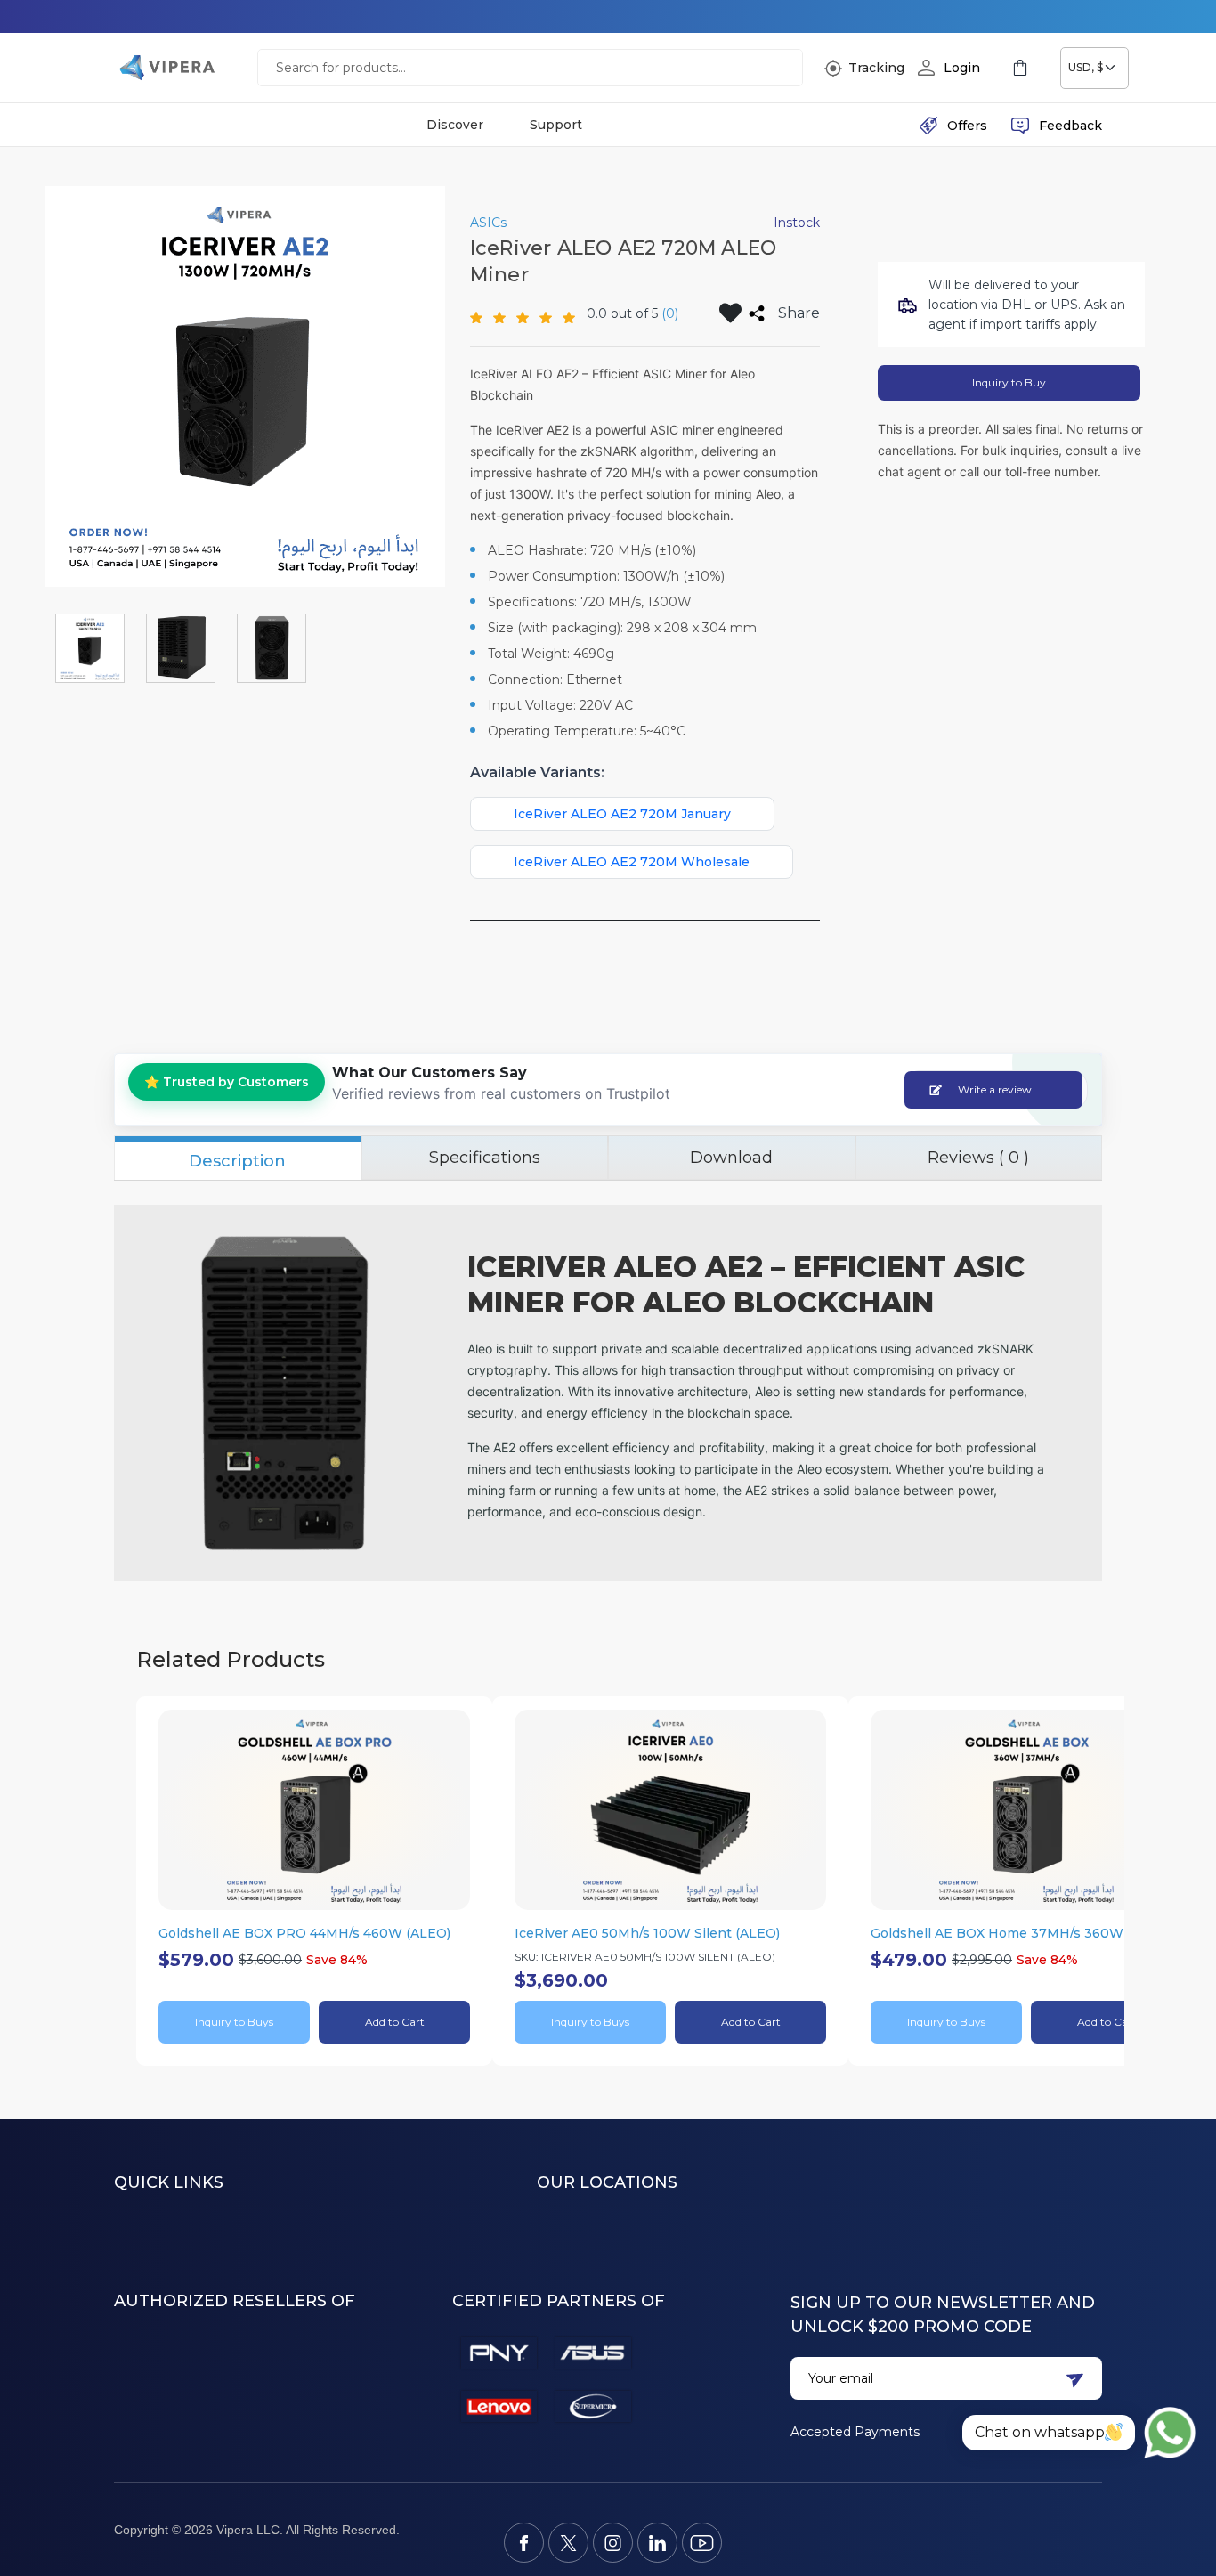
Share (799, 313)
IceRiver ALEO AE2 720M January (622, 814)
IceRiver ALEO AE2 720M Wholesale (632, 862)
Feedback (1070, 126)
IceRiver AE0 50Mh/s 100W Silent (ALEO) (647, 1933)
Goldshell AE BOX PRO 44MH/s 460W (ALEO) (304, 1933)
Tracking (876, 68)
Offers (967, 126)
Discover (455, 126)
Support (556, 126)
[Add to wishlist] (730, 313)
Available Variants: (537, 772)
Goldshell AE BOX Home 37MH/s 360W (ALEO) (1021, 1933)
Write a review (995, 1089)
